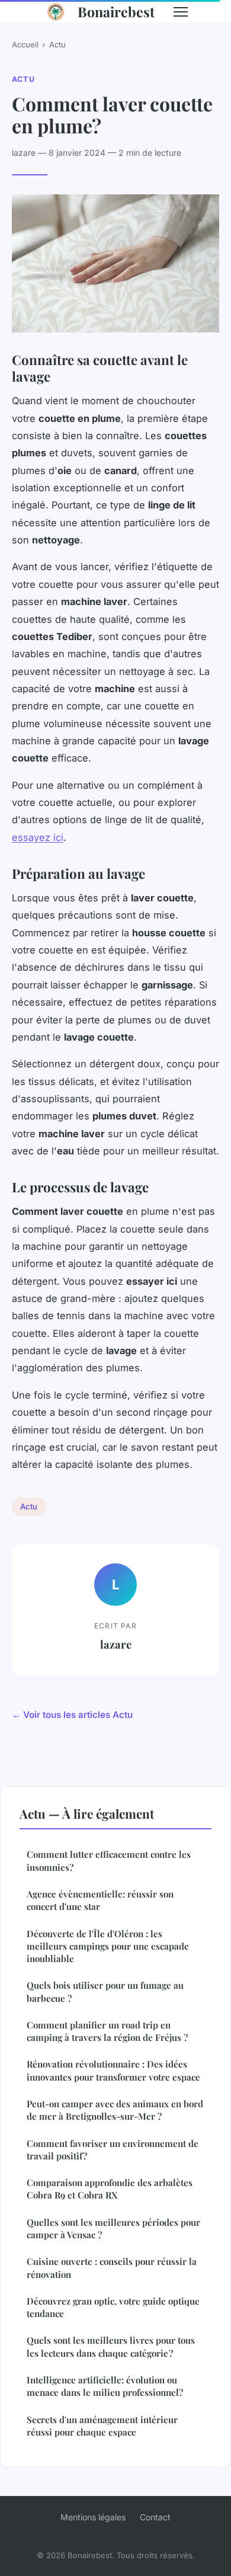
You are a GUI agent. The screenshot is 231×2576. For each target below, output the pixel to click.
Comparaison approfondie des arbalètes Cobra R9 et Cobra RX (110, 2189)
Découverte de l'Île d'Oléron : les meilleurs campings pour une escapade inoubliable (108, 1946)
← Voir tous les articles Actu (72, 1715)
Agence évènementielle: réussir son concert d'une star (100, 1900)
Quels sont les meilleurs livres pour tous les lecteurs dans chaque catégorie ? (111, 2346)
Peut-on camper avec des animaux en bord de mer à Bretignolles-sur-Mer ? (115, 2110)
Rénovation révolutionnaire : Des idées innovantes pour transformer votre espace (113, 2070)
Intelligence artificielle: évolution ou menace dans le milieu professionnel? (105, 2386)
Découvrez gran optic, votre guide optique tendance (113, 2307)
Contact (155, 2517)
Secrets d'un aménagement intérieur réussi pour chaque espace (102, 2426)
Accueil (25, 44)
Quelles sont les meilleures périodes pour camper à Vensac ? (113, 2228)
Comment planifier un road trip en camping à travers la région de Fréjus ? (107, 2031)
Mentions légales (93, 2517)
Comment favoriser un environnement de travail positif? (113, 2150)
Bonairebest (116, 12)
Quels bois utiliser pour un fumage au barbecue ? (105, 1991)
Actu (57, 44)
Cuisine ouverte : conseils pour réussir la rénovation (112, 2268)
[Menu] (181, 12)
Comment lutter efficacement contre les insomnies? (109, 1860)
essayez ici (38, 837)
